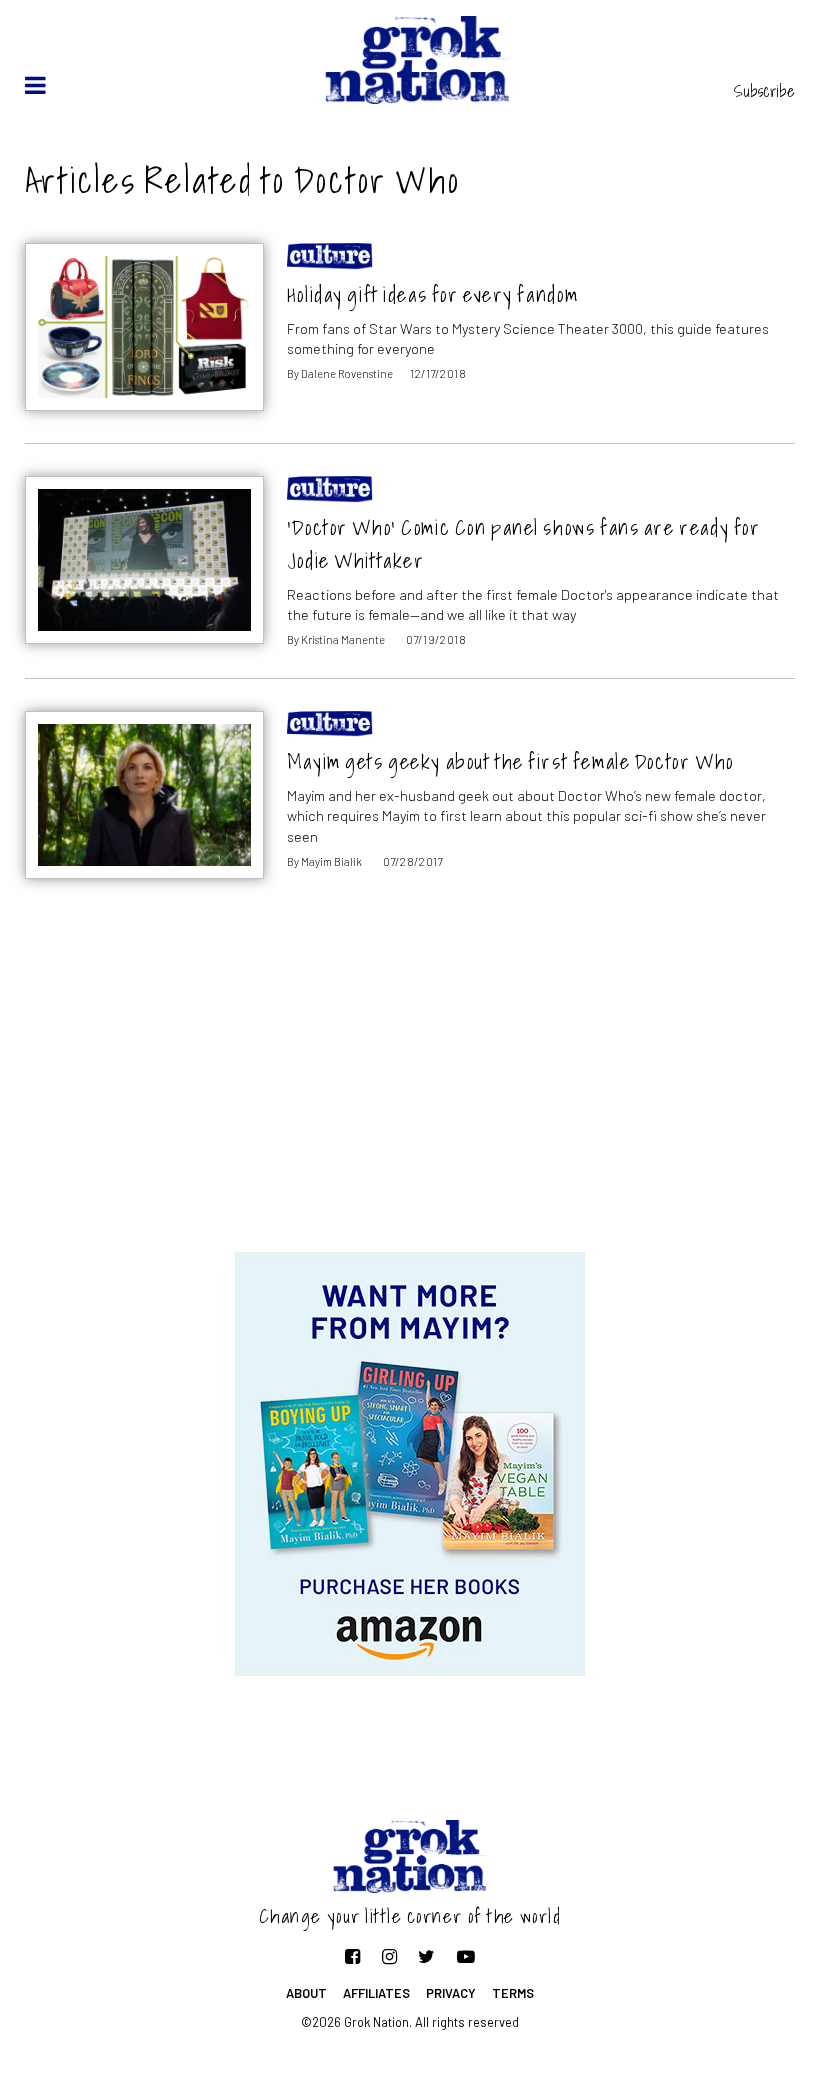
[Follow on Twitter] (426, 1956)
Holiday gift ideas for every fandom (433, 294)
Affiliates (376, 1993)
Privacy (451, 1993)
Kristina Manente (343, 639)
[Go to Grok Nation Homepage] (417, 60)
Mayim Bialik (331, 861)
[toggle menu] (35, 85)
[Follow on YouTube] (466, 1956)
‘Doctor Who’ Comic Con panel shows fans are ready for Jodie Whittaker (524, 544)
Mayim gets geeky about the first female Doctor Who (510, 761)
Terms (513, 1993)
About (306, 1993)
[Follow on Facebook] (352, 1956)
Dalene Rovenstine (347, 373)
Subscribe (764, 91)
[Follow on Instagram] (389, 1956)
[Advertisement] (410, 1092)
